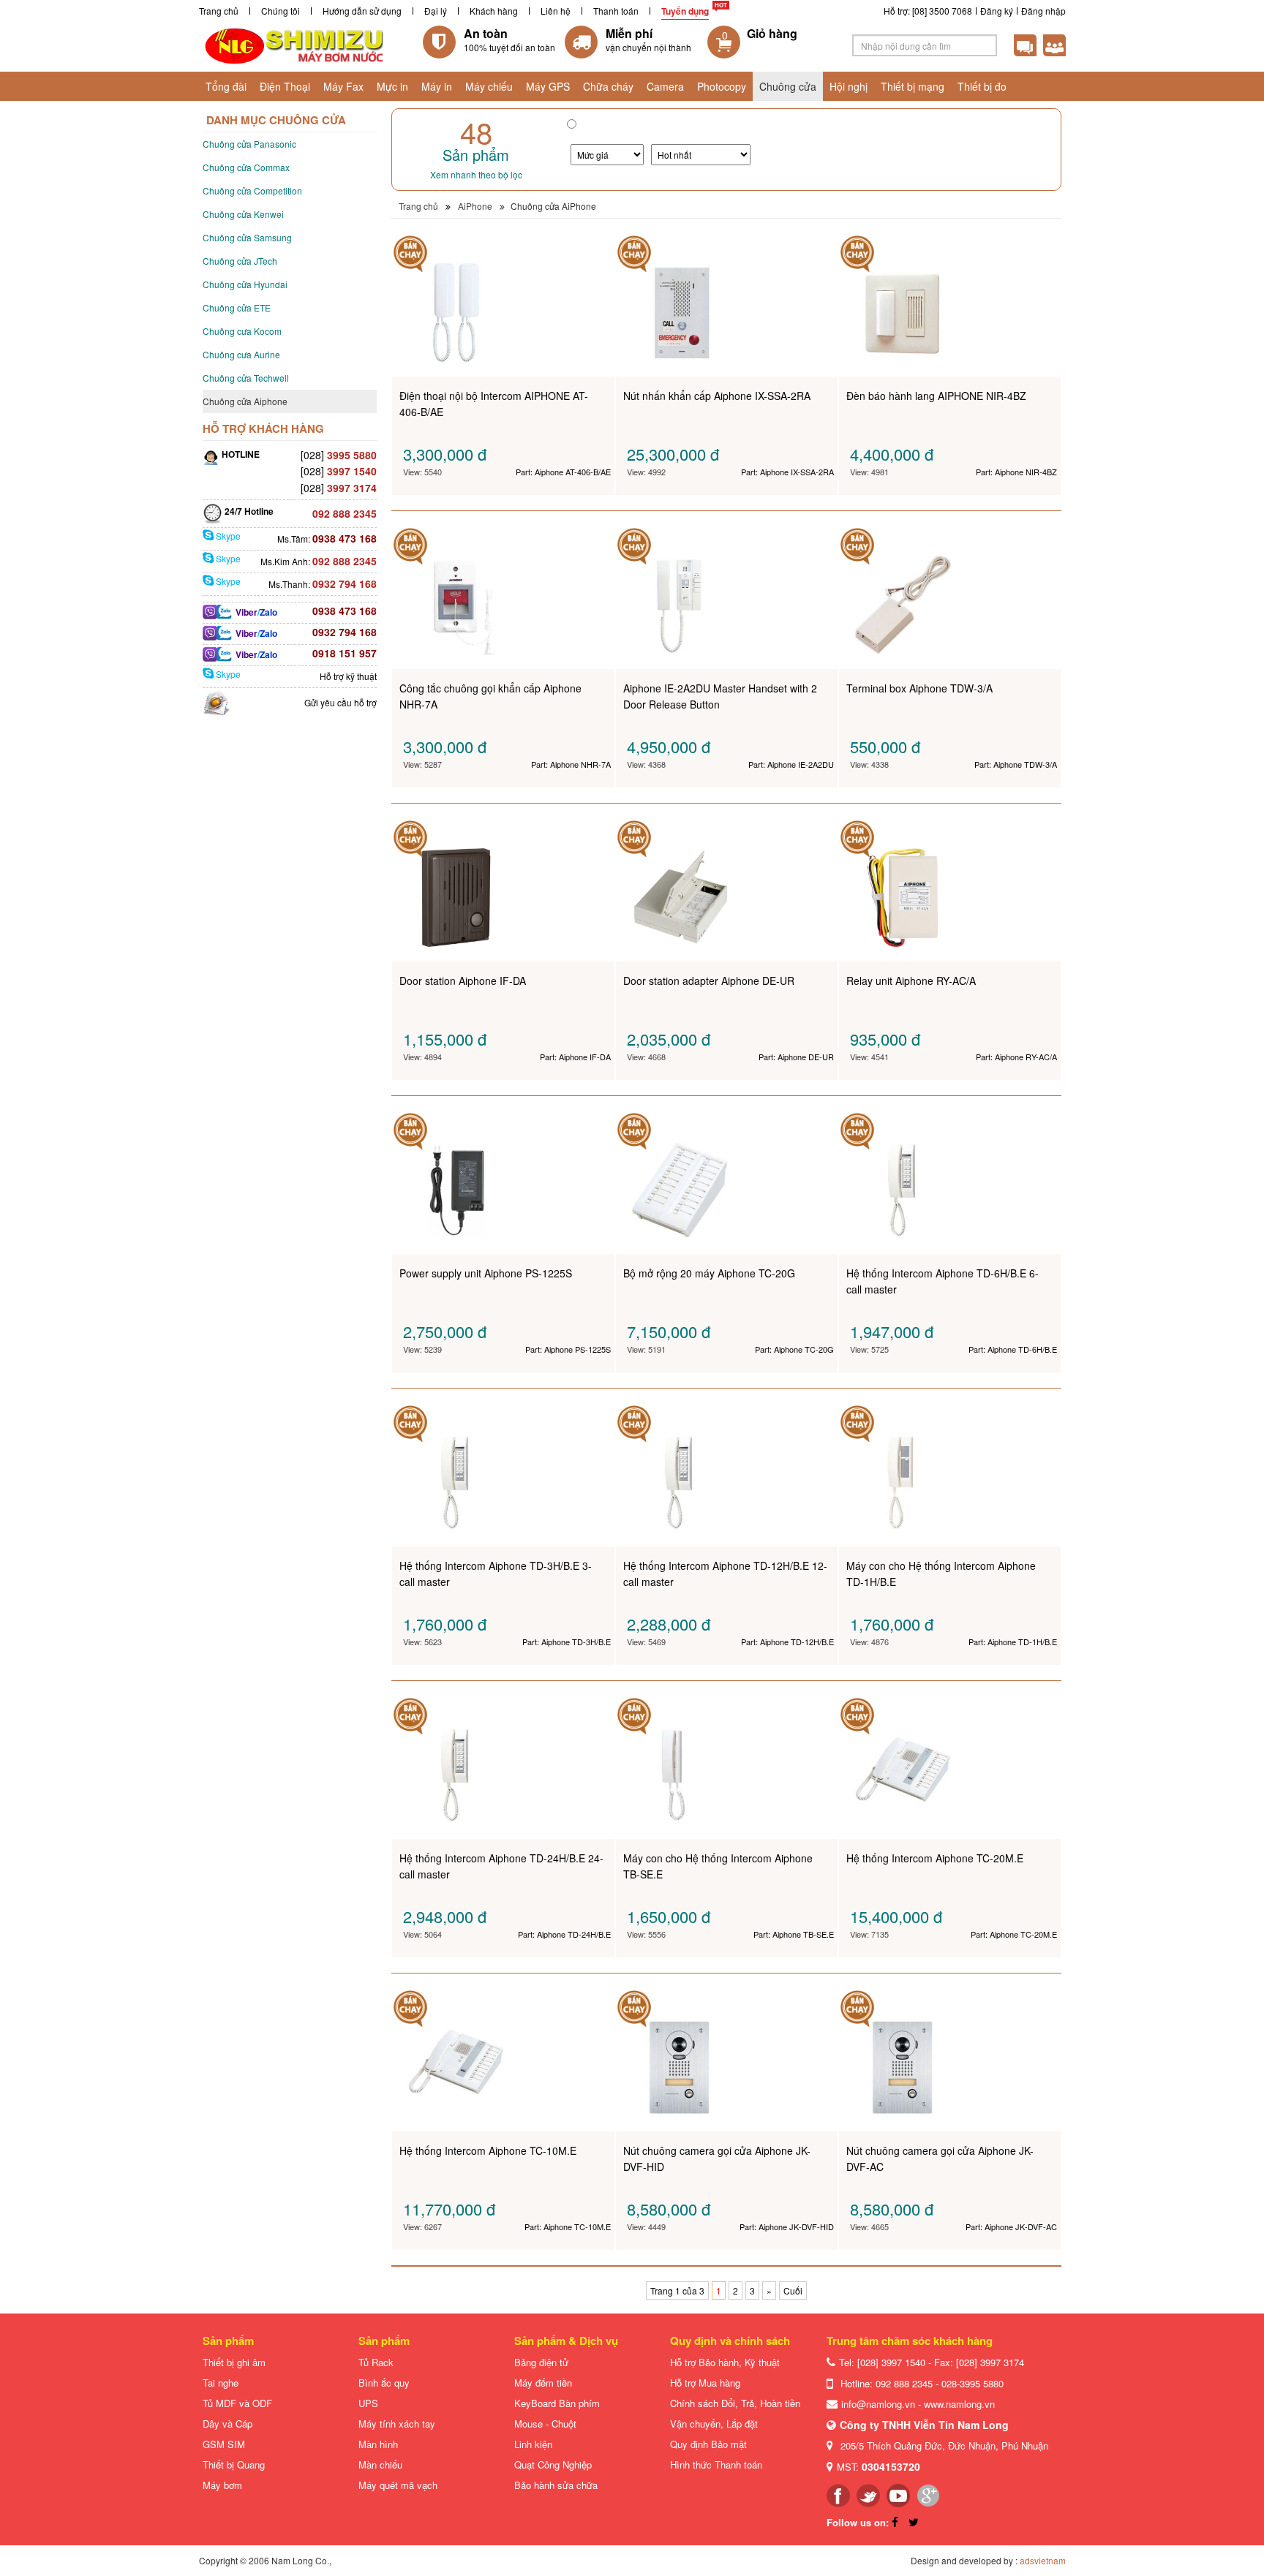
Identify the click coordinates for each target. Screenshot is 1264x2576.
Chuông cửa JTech (240, 261)
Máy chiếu (489, 86)
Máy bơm (222, 2485)
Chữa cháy (608, 86)
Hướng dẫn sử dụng (362, 11)
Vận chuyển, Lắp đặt (714, 2424)
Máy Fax (343, 86)
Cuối (793, 2290)
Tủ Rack (376, 2362)
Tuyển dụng (685, 11)
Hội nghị (849, 86)
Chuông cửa (788, 86)
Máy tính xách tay (397, 2424)
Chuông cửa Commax (246, 167)
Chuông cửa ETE (237, 307)
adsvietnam (1043, 2560)
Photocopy (722, 86)
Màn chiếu (380, 2464)
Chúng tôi (281, 11)
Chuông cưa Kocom (242, 331)
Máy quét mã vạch (398, 2485)
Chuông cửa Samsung (247, 237)
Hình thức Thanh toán (716, 2464)
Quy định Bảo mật (708, 2444)
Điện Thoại (285, 86)
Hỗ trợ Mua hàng (705, 2383)
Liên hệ (556, 11)
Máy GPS (548, 86)
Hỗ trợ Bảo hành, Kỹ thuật (725, 2362)
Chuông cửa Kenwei (243, 214)
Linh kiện (533, 2444)
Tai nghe (221, 2383)
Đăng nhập (1043, 11)
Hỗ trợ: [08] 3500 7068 (928, 11)
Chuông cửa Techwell (246, 378)
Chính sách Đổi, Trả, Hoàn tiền (735, 2403)
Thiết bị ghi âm (234, 2362)
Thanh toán (616, 11)
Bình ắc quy (384, 2383)
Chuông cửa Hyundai (245, 284)
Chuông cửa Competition (252, 190)
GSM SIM (224, 2444)
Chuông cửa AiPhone (553, 206)
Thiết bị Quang (234, 2464)
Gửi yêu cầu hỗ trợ (341, 702)
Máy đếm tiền (543, 2383)
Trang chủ (219, 11)
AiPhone (475, 206)
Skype (227, 536)
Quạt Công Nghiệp (553, 2464)
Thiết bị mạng (913, 86)
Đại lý (436, 11)
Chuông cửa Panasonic (249, 144)
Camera (665, 86)
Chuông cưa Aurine (241, 354)
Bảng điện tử (541, 2362)
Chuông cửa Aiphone (245, 401)
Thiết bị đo (982, 86)
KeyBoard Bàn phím (557, 2403)
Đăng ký (997, 11)
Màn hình (378, 2444)
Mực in (392, 86)
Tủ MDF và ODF (237, 2403)
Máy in (437, 86)
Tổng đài (226, 86)
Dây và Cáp (227, 2424)
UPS (368, 2403)
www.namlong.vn (959, 2404)
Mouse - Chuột (545, 2424)
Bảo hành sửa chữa (556, 2485)
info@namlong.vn (878, 2404)
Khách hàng (494, 11)
